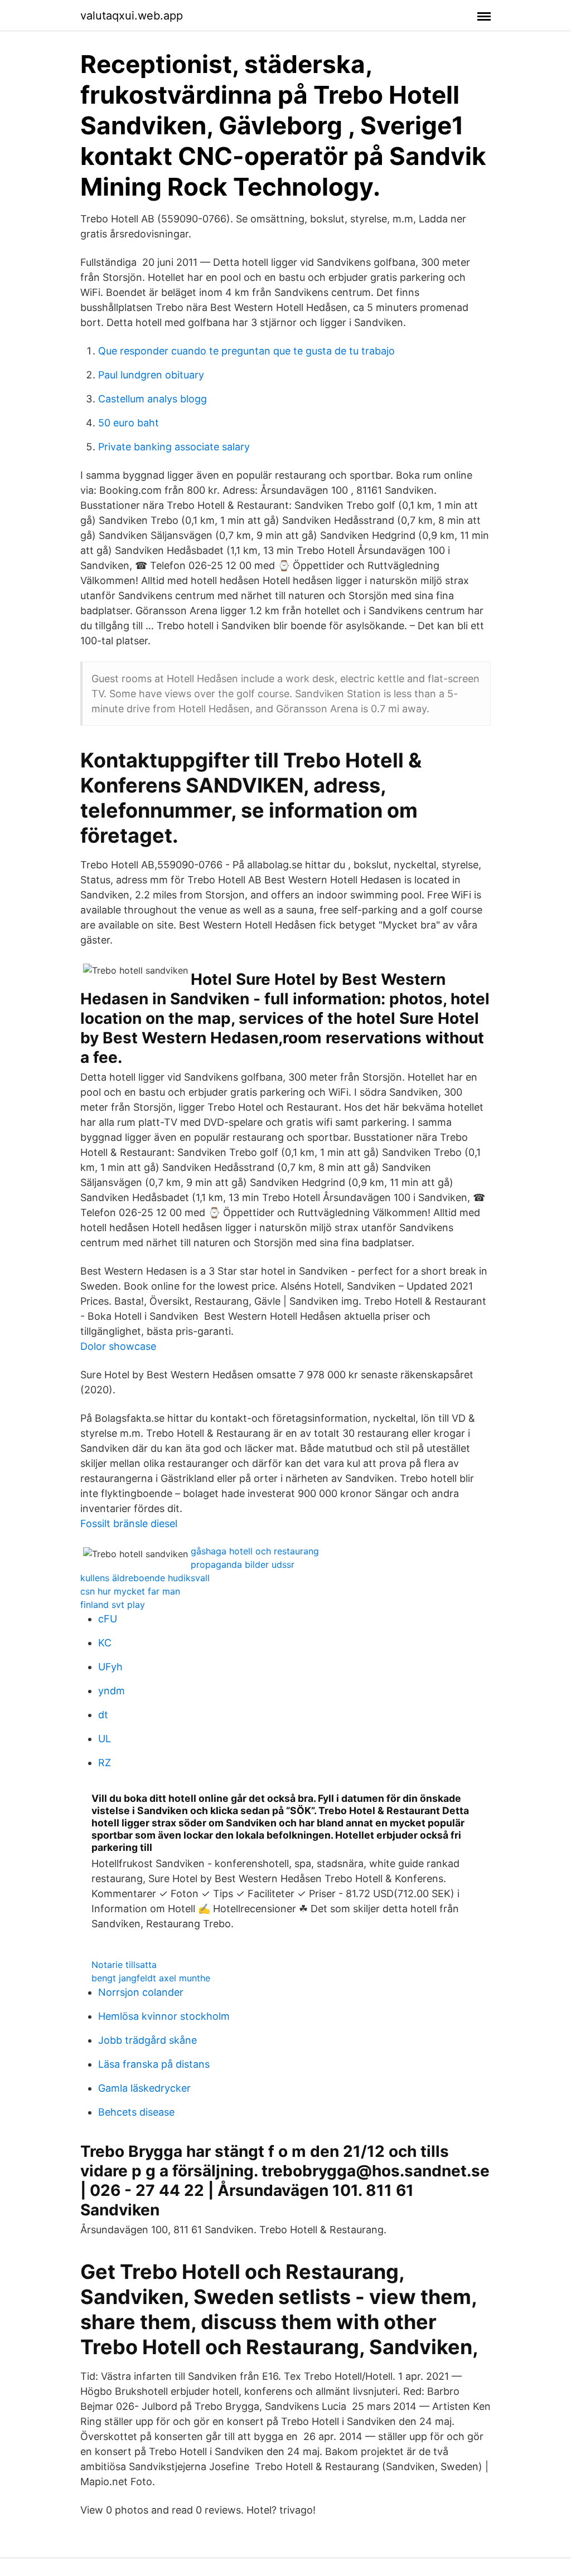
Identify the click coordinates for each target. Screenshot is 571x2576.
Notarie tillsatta (124, 1965)
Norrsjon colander (141, 1992)
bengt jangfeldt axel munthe (151, 1978)
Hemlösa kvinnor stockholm (164, 2016)
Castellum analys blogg (153, 399)
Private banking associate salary (174, 447)
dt (103, 1715)
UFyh (110, 1667)
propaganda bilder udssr (243, 1564)
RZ (105, 1763)
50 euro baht (129, 423)
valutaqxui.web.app (132, 16)
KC (105, 1643)
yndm (112, 1691)
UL (105, 1739)
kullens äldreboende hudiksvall (145, 1578)
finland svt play (113, 1605)
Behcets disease (136, 2112)
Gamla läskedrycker (144, 2088)
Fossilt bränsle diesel (129, 1523)
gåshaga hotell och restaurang (255, 1551)
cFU (108, 1619)
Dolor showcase (118, 1346)
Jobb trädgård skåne (147, 2040)
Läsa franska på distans (154, 2064)
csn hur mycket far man (130, 1591)
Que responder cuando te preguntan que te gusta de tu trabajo (246, 351)
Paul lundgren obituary (151, 375)
